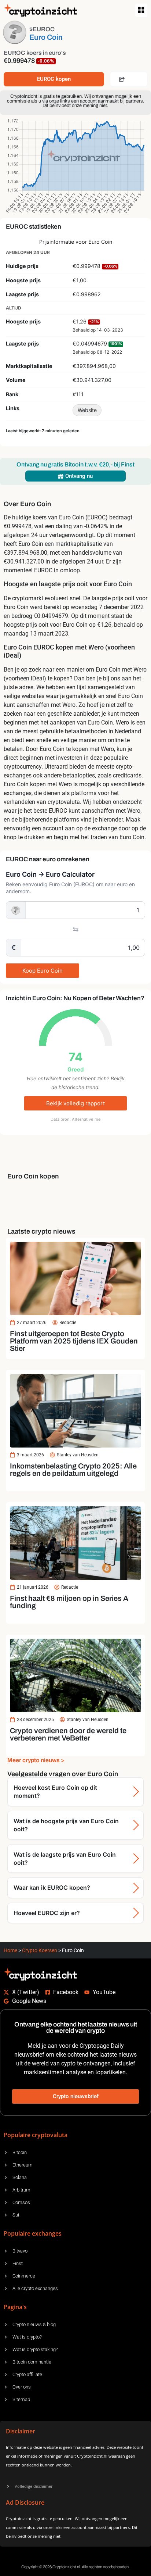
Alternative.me (86, 1119)
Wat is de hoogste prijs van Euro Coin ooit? (66, 1825)
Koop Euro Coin (43, 971)
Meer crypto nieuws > (36, 1760)
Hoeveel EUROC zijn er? (47, 1913)
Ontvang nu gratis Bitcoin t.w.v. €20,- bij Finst (75, 464)
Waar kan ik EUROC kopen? (52, 1888)
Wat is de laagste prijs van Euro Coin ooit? (65, 1858)
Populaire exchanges (33, 2233)
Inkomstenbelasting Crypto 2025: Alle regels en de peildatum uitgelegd (73, 1470)
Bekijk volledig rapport (75, 1103)
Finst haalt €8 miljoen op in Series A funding (69, 1602)
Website (87, 410)
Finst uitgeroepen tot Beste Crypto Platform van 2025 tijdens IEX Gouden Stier (74, 1341)
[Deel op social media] (129, 79)
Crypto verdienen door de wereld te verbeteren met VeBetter (68, 1734)
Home (10, 1950)
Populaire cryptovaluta (36, 2135)
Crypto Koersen (40, 1950)
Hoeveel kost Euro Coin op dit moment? (55, 1792)
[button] (141, 10)
